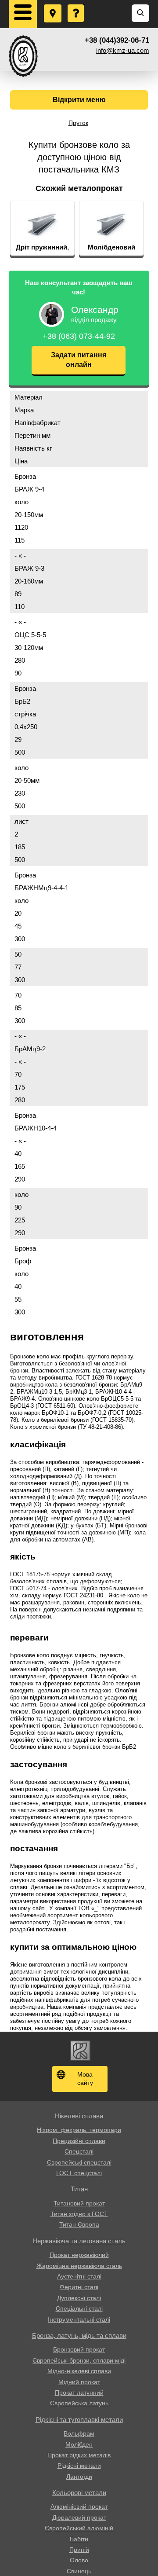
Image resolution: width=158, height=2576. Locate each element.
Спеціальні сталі (79, 2308)
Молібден (79, 2444)
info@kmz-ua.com (123, 50)
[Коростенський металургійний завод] (23, 56)
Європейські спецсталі (79, 2162)
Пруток (78, 123)
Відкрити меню (79, 100)
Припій (79, 2550)
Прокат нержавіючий (79, 2255)
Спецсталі (79, 2151)
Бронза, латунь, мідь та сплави (79, 2336)
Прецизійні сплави (79, 2141)
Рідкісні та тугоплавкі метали (79, 2420)
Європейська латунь (79, 2403)
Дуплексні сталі (79, 2298)
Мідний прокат (79, 2382)
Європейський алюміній (79, 2528)
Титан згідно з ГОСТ (79, 2214)
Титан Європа (79, 2224)
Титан (79, 2189)
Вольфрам (79, 2433)
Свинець (79, 2571)
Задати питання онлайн (79, 360)
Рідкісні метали (79, 2466)
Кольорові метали (79, 2493)
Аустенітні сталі (79, 2276)
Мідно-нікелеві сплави (79, 2371)
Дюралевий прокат (79, 2517)
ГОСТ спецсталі (79, 2173)
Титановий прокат (79, 2203)
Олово (79, 2560)
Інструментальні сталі (79, 2319)
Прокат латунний (79, 2393)
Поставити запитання (76, 5)
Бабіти (79, 2539)
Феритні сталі (79, 2287)
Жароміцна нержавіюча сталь (79, 2266)
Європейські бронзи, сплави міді (79, 2360)
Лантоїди (79, 2477)
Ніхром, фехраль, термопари (79, 2130)
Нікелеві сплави (79, 2116)
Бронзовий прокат (79, 2349)
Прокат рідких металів (79, 2455)
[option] (42, 228)
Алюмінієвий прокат (79, 2506)
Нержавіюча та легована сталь (79, 2241)
